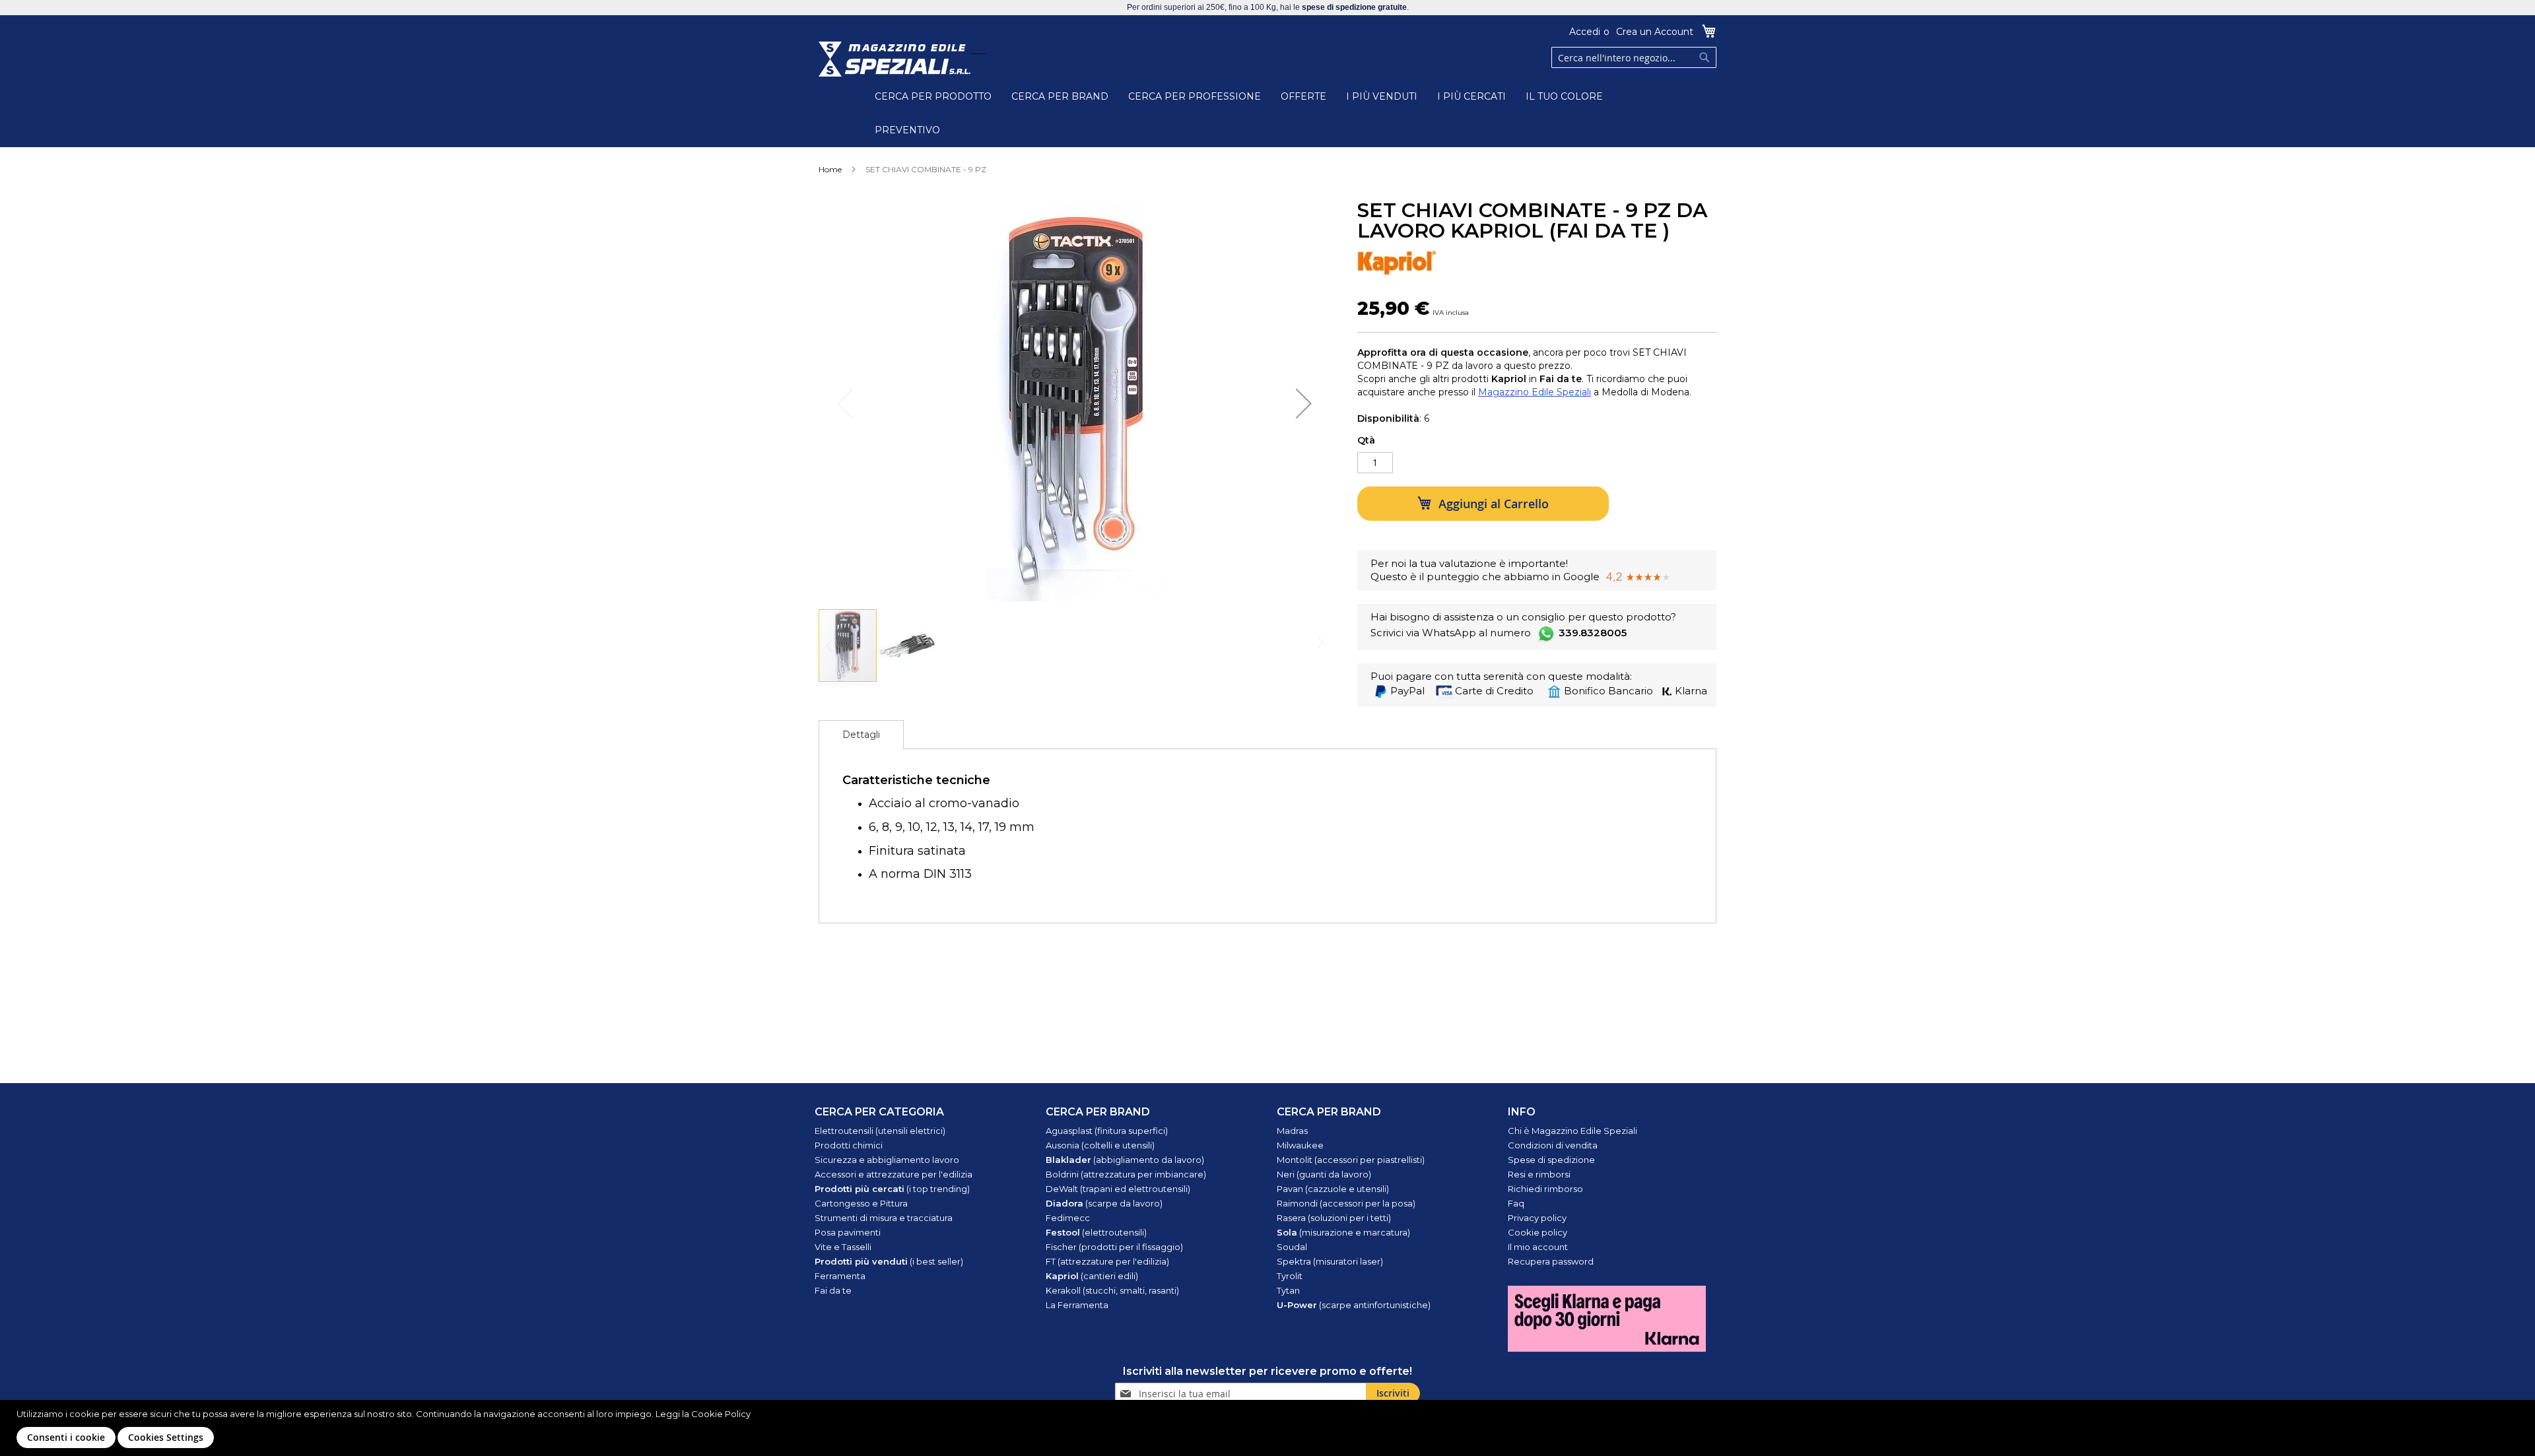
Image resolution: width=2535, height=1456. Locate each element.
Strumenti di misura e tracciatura (884, 1218)
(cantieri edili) (1092, 1276)
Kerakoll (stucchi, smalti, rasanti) (1112, 1290)
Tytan (1288, 1290)
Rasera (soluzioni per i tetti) (1334, 1218)
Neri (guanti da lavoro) (1324, 1174)
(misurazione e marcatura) (1343, 1232)
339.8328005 (1593, 633)
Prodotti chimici (849, 1145)
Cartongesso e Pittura (861, 1203)
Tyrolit (1290, 1276)
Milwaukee (1300, 1145)
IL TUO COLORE (1564, 96)
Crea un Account (1655, 32)
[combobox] (1634, 57)
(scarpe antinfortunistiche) (1354, 1305)
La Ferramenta (1077, 1305)
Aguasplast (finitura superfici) (1107, 1131)
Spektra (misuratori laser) (1330, 1261)
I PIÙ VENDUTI (1382, 96)
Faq (1516, 1203)
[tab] (861, 735)
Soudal (1292, 1247)
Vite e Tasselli (843, 1247)
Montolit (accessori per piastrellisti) (1351, 1160)
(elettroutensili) (1096, 1232)
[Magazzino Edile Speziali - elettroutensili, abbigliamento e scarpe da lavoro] (895, 59)
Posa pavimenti (848, 1232)
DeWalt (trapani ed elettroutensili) (1118, 1189)
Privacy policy (1537, 1218)
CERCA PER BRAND (1060, 96)
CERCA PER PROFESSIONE (1195, 96)
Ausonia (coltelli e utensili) (1100, 1145)
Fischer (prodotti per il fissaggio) (1114, 1247)
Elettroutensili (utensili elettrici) (880, 1131)
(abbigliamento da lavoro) (1125, 1160)
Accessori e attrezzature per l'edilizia (894, 1174)
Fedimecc (1068, 1218)
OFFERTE (1303, 96)
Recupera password (1551, 1261)
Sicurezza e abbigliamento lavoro (887, 1160)
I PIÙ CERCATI (1471, 96)
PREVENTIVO (907, 130)
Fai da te (833, 1290)
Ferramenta (840, 1276)
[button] (1304, 403)
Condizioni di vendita (1553, 1145)
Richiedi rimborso (1545, 1189)
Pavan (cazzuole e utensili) (1333, 1189)
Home (830, 169)
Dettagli (861, 735)
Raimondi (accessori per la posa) (1346, 1203)
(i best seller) (889, 1261)
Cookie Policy (721, 1414)
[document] (1269, 1428)
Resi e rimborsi (1539, 1174)
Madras (1292, 1131)
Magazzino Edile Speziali (1535, 392)
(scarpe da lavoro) (1104, 1203)
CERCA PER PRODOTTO (933, 96)
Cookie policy (1538, 1232)
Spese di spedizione (1551, 1160)
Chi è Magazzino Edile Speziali (1572, 1131)
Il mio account (1538, 1247)
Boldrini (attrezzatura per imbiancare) (1126, 1174)
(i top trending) (892, 1189)
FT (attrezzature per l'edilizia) (1107, 1261)
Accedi (1585, 32)
